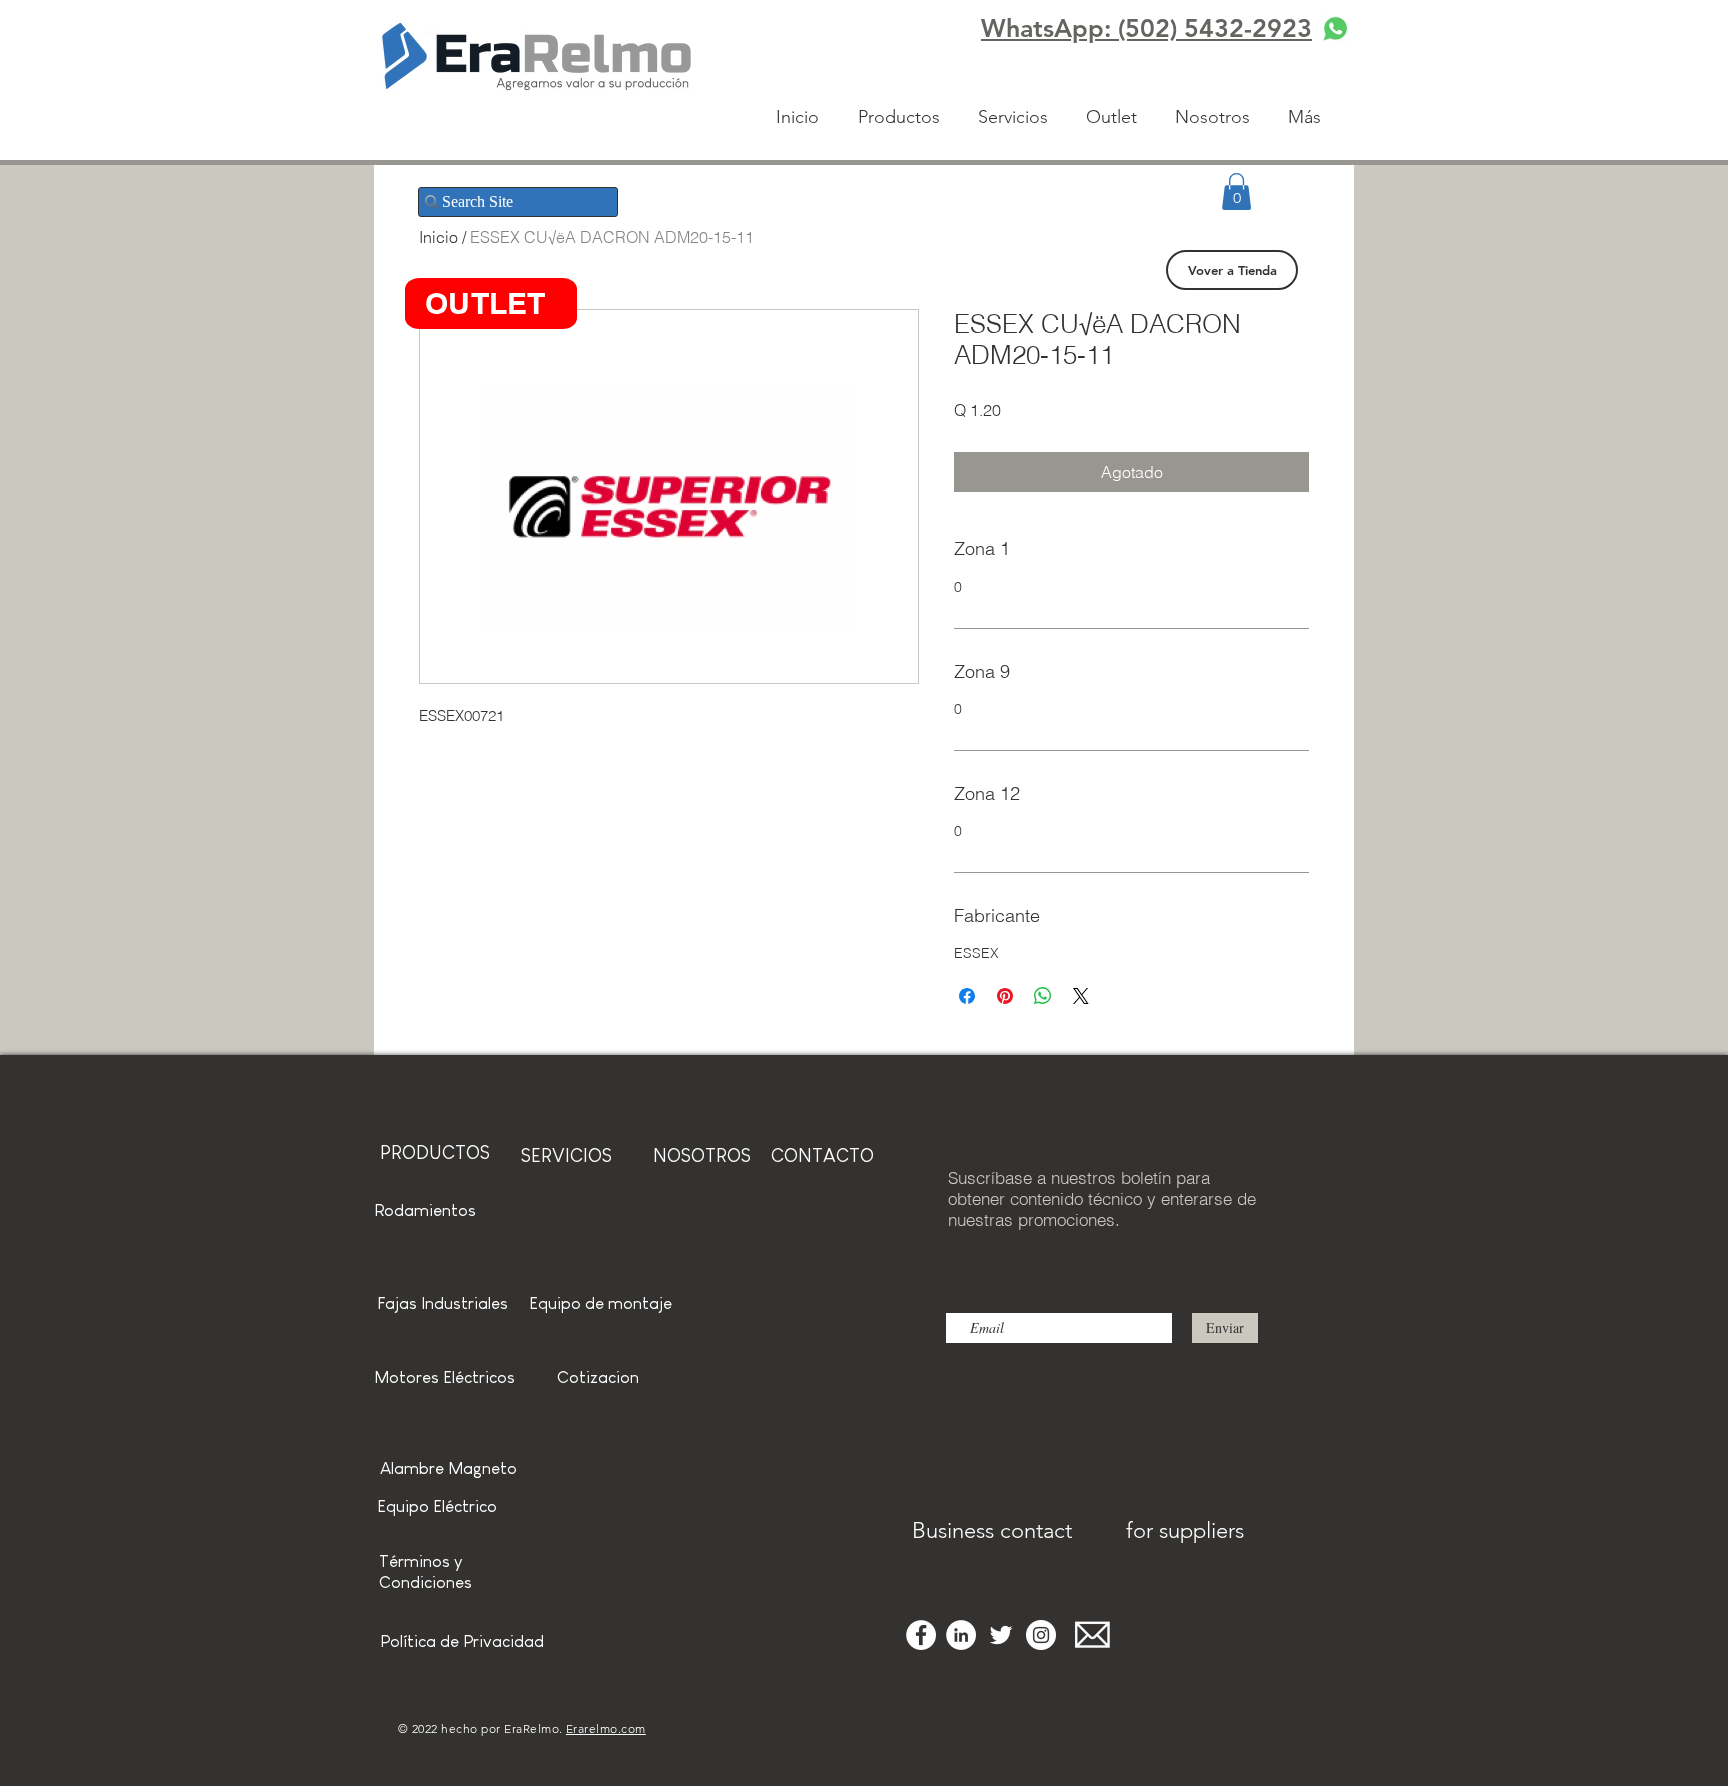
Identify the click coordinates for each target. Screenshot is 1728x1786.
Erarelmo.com (606, 1728)
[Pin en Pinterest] (1005, 996)
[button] (1236, 191)
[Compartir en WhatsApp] (1043, 996)
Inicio (438, 237)
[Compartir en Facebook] (967, 996)
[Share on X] (1081, 996)
